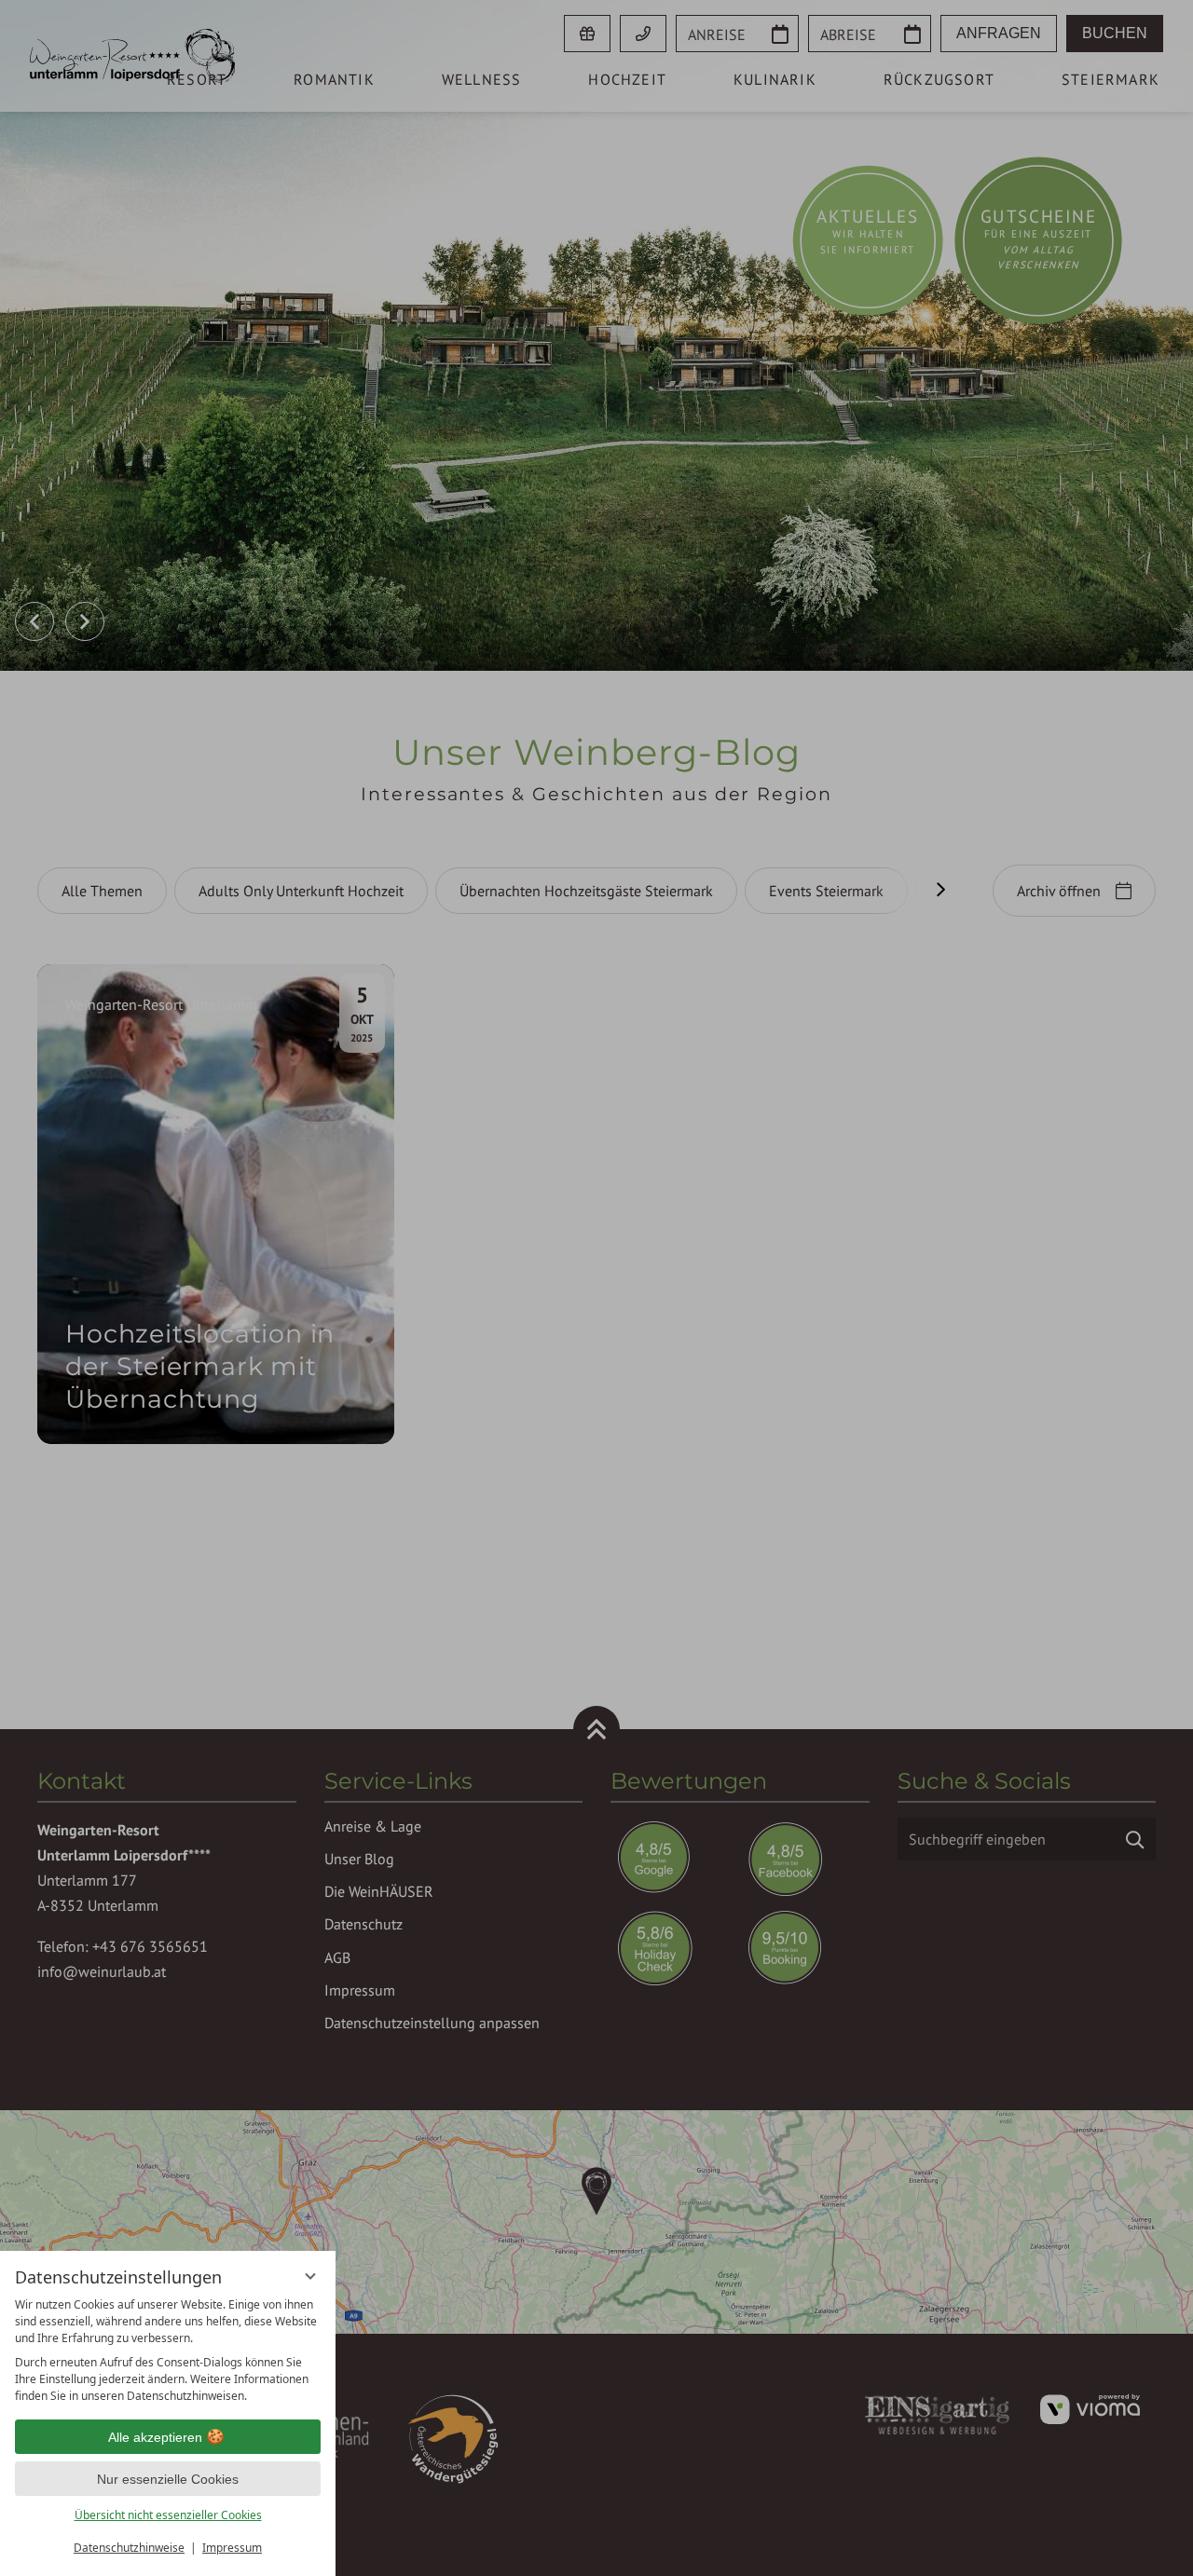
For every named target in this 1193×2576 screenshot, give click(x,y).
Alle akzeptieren (155, 2437)
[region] (168, 2351)
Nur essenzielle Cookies (168, 2479)
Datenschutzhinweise (129, 2548)
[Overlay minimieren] (310, 2276)
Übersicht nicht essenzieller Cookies (168, 2515)
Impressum (232, 2548)
